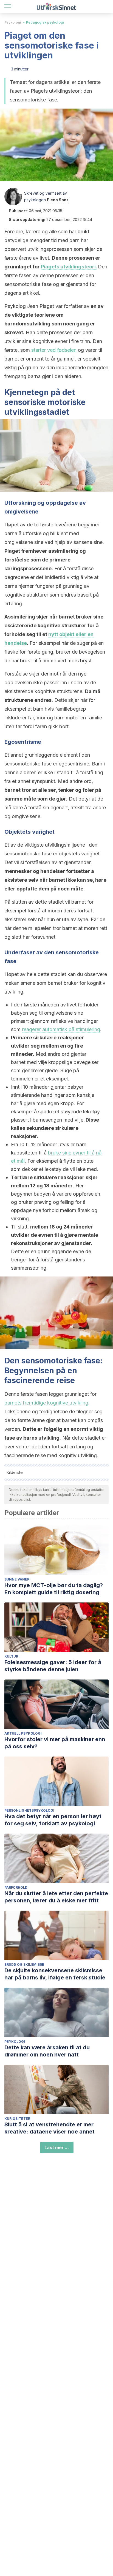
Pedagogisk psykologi (45, 22)
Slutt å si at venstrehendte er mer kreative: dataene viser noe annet (50, 2128)
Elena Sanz (58, 200)
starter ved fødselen (54, 350)
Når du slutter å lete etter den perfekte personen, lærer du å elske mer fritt (56, 1897)
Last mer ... (57, 2147)
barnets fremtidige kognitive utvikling (46, 1403)
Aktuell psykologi (23, 1733)
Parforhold (16, 1887)
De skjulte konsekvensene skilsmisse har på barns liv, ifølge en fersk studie (55, 1974)
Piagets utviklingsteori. (69, 267)
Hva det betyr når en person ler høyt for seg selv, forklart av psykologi (53, 1820)
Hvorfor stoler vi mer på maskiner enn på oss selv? (55, 1743)
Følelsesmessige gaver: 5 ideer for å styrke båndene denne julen (53, 1666)
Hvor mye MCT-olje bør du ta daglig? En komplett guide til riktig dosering (54, 1589)
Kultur (11, 1656)
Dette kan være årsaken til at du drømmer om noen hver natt (47, 2051)
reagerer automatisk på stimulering (61, 1029)
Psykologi (13, 22)
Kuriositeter (17, 2119)
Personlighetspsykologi (29, 1810)
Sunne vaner (17, 1579)
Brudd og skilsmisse (24, 1964)
